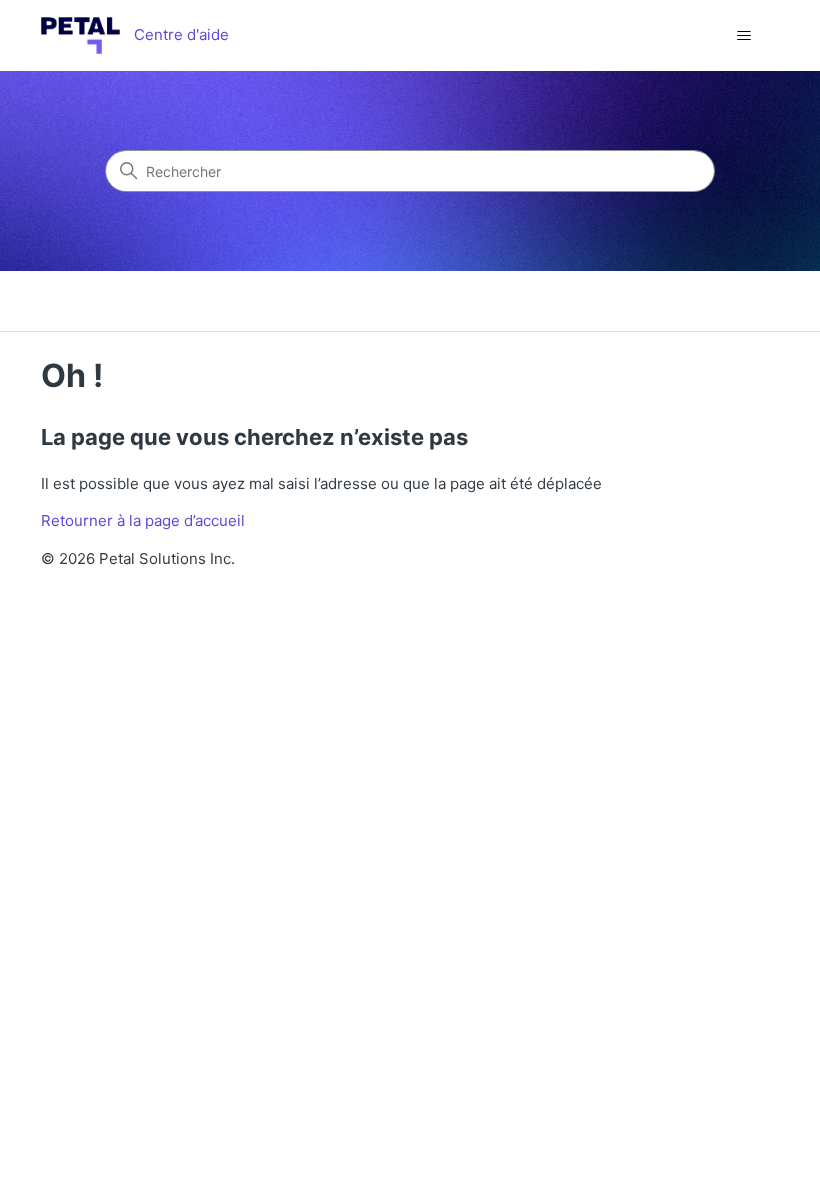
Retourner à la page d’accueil (143, 520)
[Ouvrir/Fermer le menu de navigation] (743, 36)
